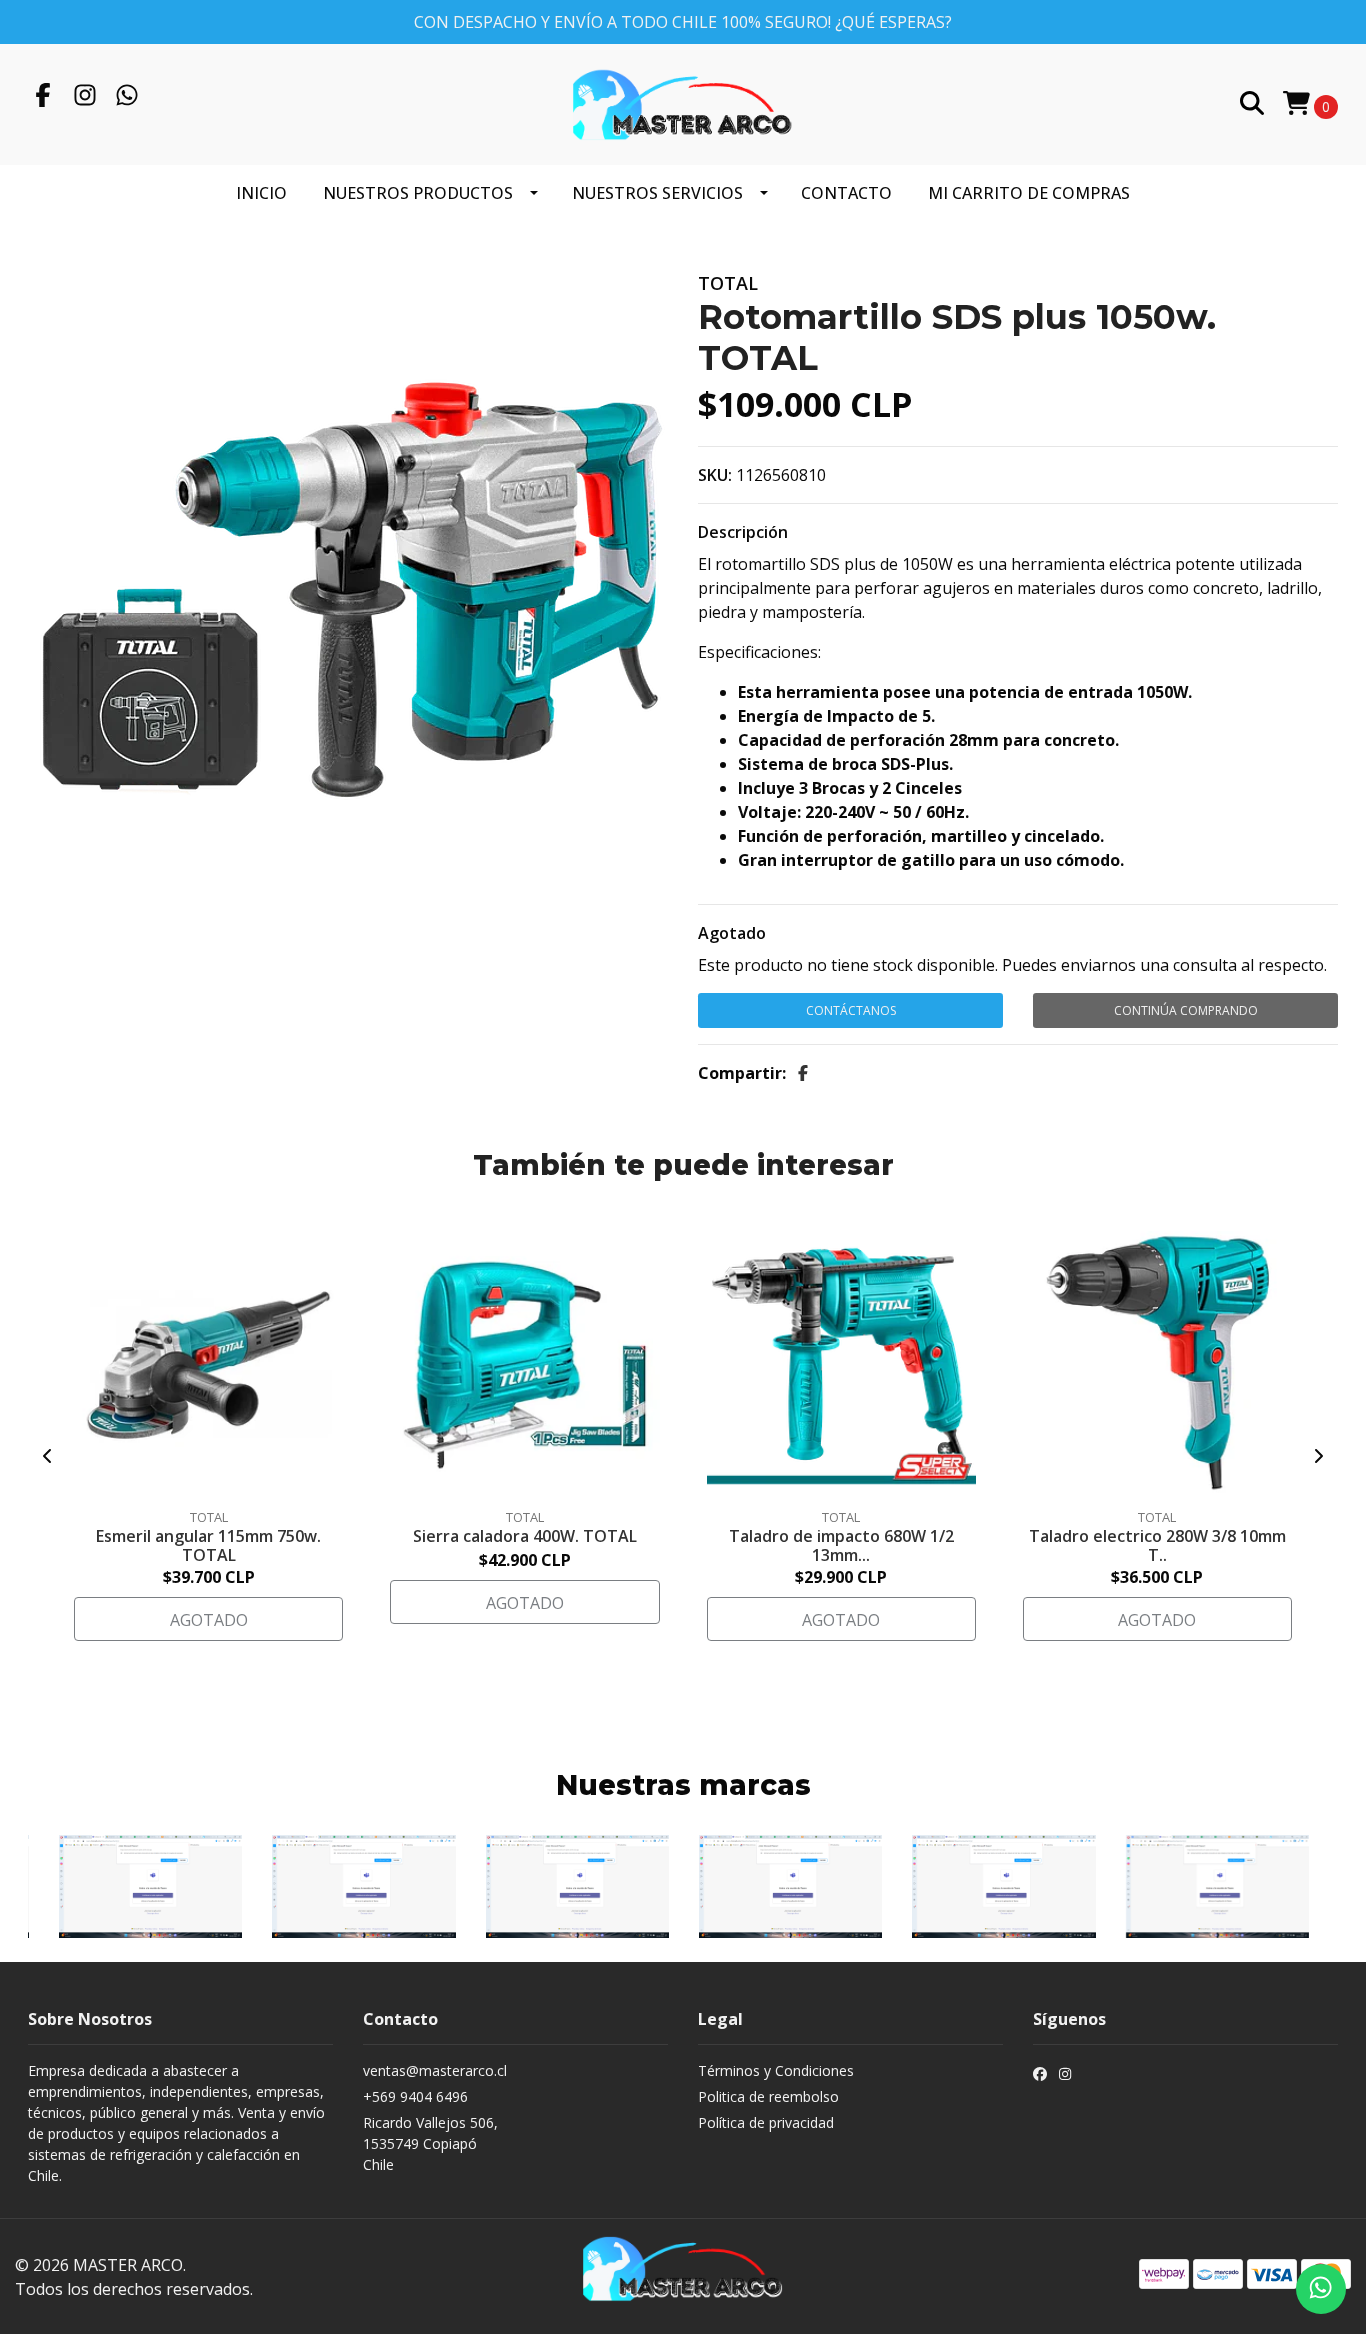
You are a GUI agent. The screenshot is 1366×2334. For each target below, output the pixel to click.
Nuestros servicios (657, 193)
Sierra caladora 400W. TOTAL (525, 1536)
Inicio (261, 193)
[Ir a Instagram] (85, 98)
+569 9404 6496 (415, 2096)
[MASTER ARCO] (683, 103)
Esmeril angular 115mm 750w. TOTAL (208, 1545)
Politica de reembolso (768, 2096)
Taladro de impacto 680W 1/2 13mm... (841, 1545)
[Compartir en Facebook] (803, 1073)
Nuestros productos (418, 193)
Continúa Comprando (1186, 1010)
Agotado (732, 933)
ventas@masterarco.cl (435, 2070)
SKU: (715, 475)
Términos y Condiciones (776, 2070)
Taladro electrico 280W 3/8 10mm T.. (1157, 1545)
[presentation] (48, 1456)
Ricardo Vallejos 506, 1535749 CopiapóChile (430, 2143)
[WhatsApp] (127, 98)
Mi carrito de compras (1029, 193)
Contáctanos (851, 1010)
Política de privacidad (766, 2122)
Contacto (846, 193)
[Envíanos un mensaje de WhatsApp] (1321, 2289)
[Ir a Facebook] (43, 98)
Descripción (743, 532)
